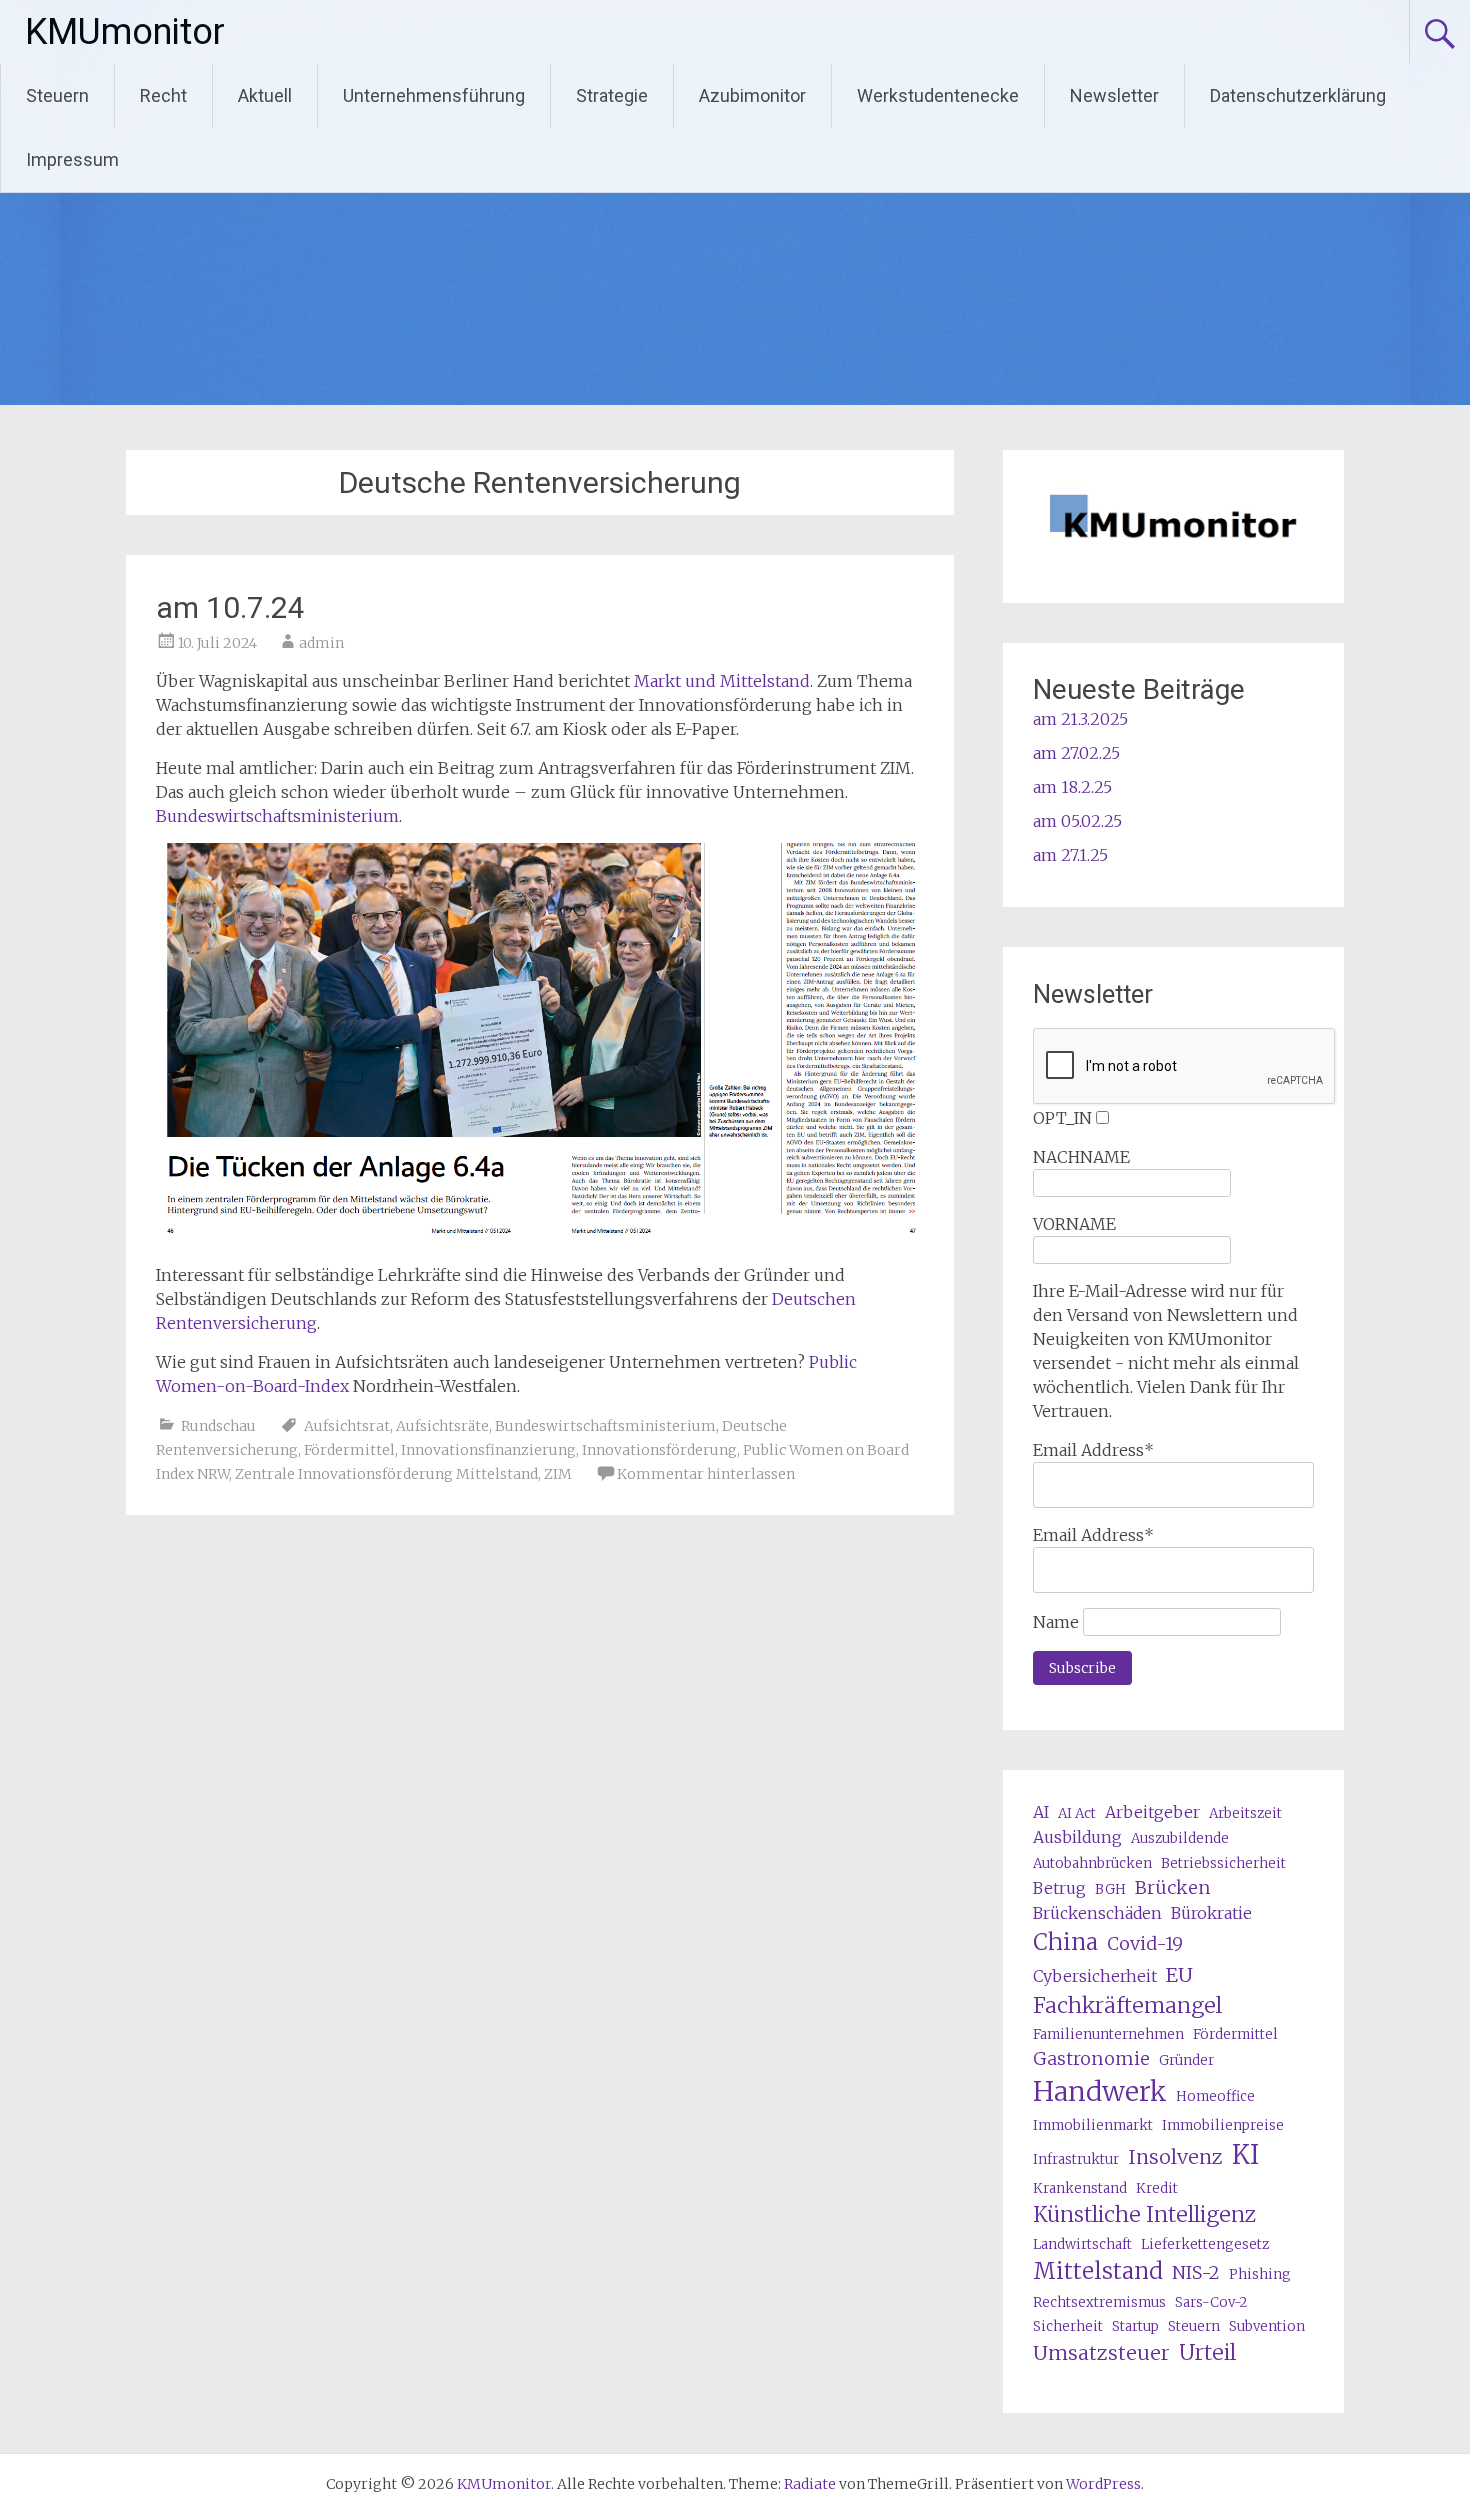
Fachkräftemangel (1127, 2005)
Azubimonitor (752, 95)
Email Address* (1093, 1450)
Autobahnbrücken (1092, 1863)
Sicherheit (1068, 2326)
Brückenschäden (1097, 1913)
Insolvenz (1175, 2156)
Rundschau (218, 1426)
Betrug (1059, 1888)
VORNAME (1074, 1224)
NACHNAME (1081, 1157)
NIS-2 (1196, 2272)
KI (1245, 2155)
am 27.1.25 (1070, 855)
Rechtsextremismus (1099, 2302)
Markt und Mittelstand (722, 681)
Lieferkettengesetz (1205, 2244)
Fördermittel (349, 1450)
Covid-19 (1145, 1943)
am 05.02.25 (1077, 821)
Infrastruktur (1076, 2159)
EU (1179, 1974)
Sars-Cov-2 (1211, 2302)
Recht (163, 95)
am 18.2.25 (1072, 787)
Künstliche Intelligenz (1144, 2214)
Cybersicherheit (1095, 1976)
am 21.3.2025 (1080, 719)
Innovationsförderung (659, 1450)
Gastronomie (1091, 2058)
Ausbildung (1077, 1837)
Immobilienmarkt (1093, 2125)
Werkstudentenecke (938, 95)
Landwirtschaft (1082, 2244)
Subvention (1267, 2326)
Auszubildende (1180, 1838)
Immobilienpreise (1223, 2125)
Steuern (57, 95)
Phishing (1260, 2274)
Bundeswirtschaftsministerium (277, 816)
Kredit (1157, 2188)
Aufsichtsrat (347, 1426)
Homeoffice (1215, 2096)
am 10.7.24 (230, 607)
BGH (1110, 1889)
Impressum (72, 159)
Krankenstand (1080, 2188)
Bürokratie (1211, 1913)
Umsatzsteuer (1101, 2352)
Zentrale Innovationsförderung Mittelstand (386, 1474)
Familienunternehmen (1108, 2034)
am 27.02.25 (1076, 753)
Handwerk (1100, 2091)
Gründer (1186, 2060)
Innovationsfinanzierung (488, 1450)
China (1065, 1942)
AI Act (1077, 1813)
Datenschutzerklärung (1298, 95)
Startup (1135, 2326)
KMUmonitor (125, 32)
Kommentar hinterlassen (706, 1474)
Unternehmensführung (434, 95)
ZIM (558, 1474)
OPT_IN (1062, 1118)
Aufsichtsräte (442, 1426)
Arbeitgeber (1152, 1812)
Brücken (1173, 1887)
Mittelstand (1098, 2271)
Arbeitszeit (1245, 1813)
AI (1041, 1812)
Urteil (1207, 2352)
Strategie (612, 95)
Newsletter (1114, 95)
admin (321, 643)
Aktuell (265, 95)
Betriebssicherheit (1223, 1863)
